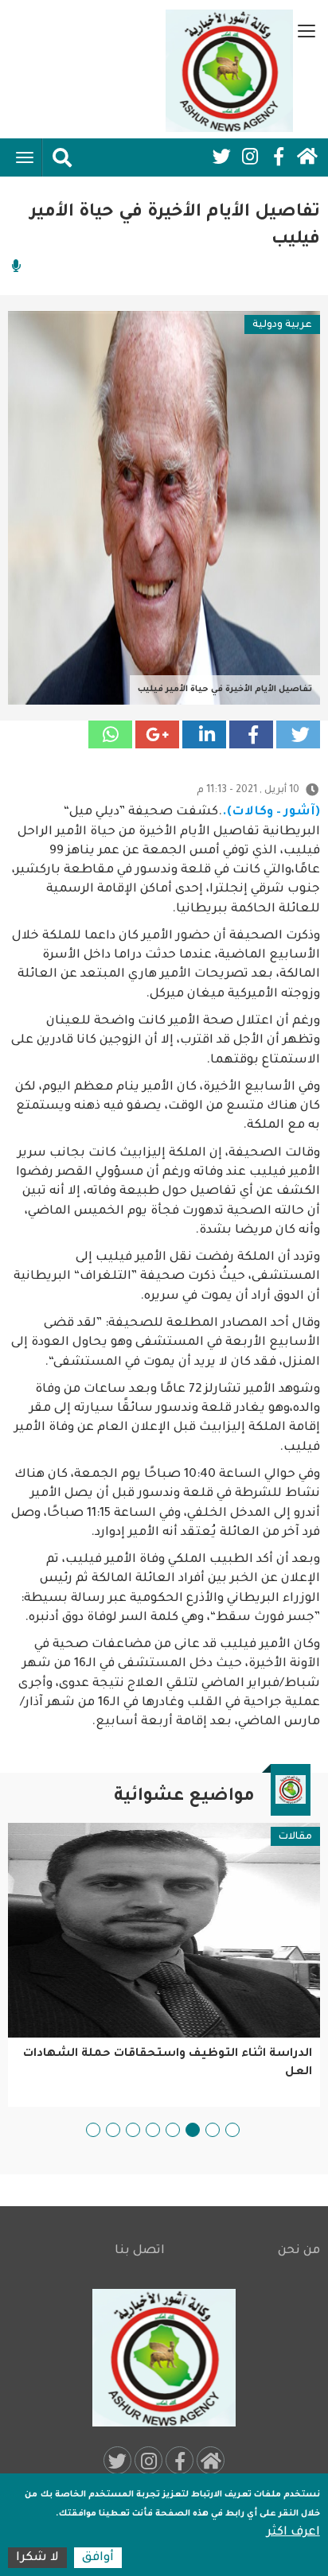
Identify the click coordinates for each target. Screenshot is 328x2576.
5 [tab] (153, 2130)
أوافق (98, 2558)
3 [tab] (193, 2130)
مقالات (295, 1837)
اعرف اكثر (293, 2533)
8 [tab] (93, 2130)
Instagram (250, 157)
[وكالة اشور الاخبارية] (229, 71)
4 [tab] (173, 2130)
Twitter (221, 157)
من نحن (299, 2251)
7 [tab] (113, 2130)
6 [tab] (133, 2130)
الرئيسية (307, 157)
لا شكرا (37, 2558)
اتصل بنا (140, 2251)
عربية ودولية (282, 325)
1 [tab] (232, 2130)
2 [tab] (213, 2130)
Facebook (279, 157)
